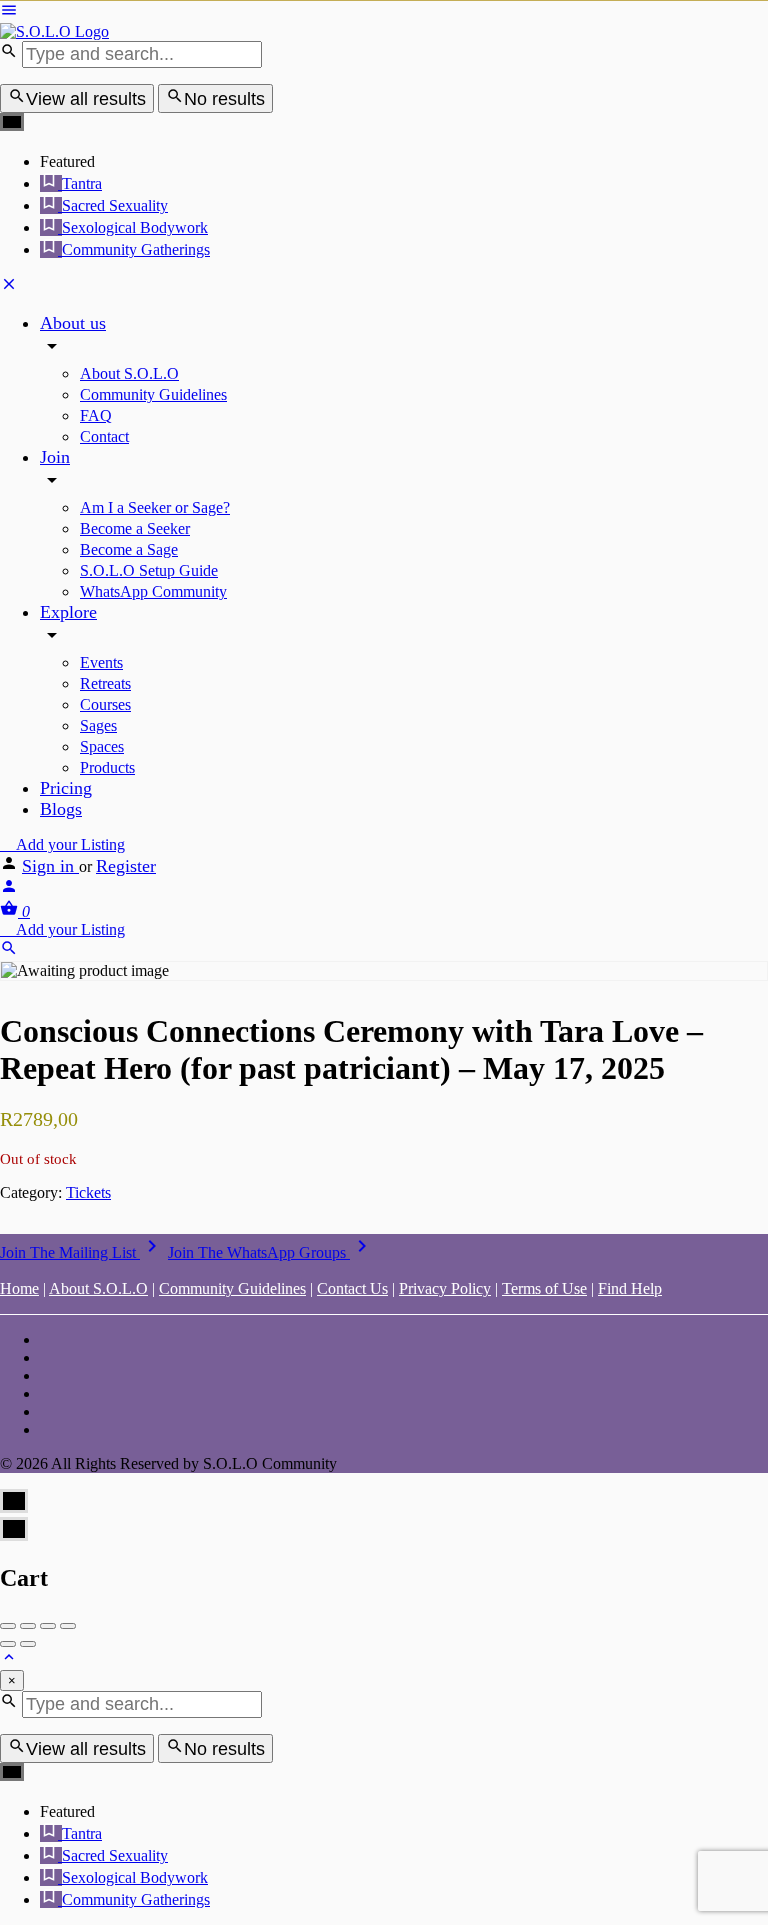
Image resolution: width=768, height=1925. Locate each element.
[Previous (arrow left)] (8, 1644)
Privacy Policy (445, 1288)
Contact (104, 436)
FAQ (96, 415)
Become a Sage (129, 549)
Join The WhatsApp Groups (271, 1252)
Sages (98, 725)
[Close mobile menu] (9, 287)
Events (101, 662)
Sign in (50, 866)
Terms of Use (544, 1288)
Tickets (88, 1192)
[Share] (28, 1626)
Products (107, 767)
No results (224, 99)
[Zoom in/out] (68, 1626)
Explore (68, 612)
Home (19, 1288)
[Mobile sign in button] (9, 889)
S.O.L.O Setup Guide (149, 570)
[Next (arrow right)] (28, 1644)
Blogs (61, 809)
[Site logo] (54, 31)
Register (126, 866)
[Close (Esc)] (8, 1626)
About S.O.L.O (129, 373)
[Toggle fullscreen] (48, 1626)
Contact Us (352, 1288)
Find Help (630, 1288)
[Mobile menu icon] (384, 12)
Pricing (66, 788)
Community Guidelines (153, 394)
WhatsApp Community (153, 591)
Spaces (102, 746)
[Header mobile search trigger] (9, 951)
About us (73, 323)
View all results (86, 99)
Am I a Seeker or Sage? (155, 507)
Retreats (105, 683)
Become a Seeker (135, 528)
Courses (105, 704)
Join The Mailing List (82, 1252)
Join (55, 457)
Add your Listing (68, 844)
